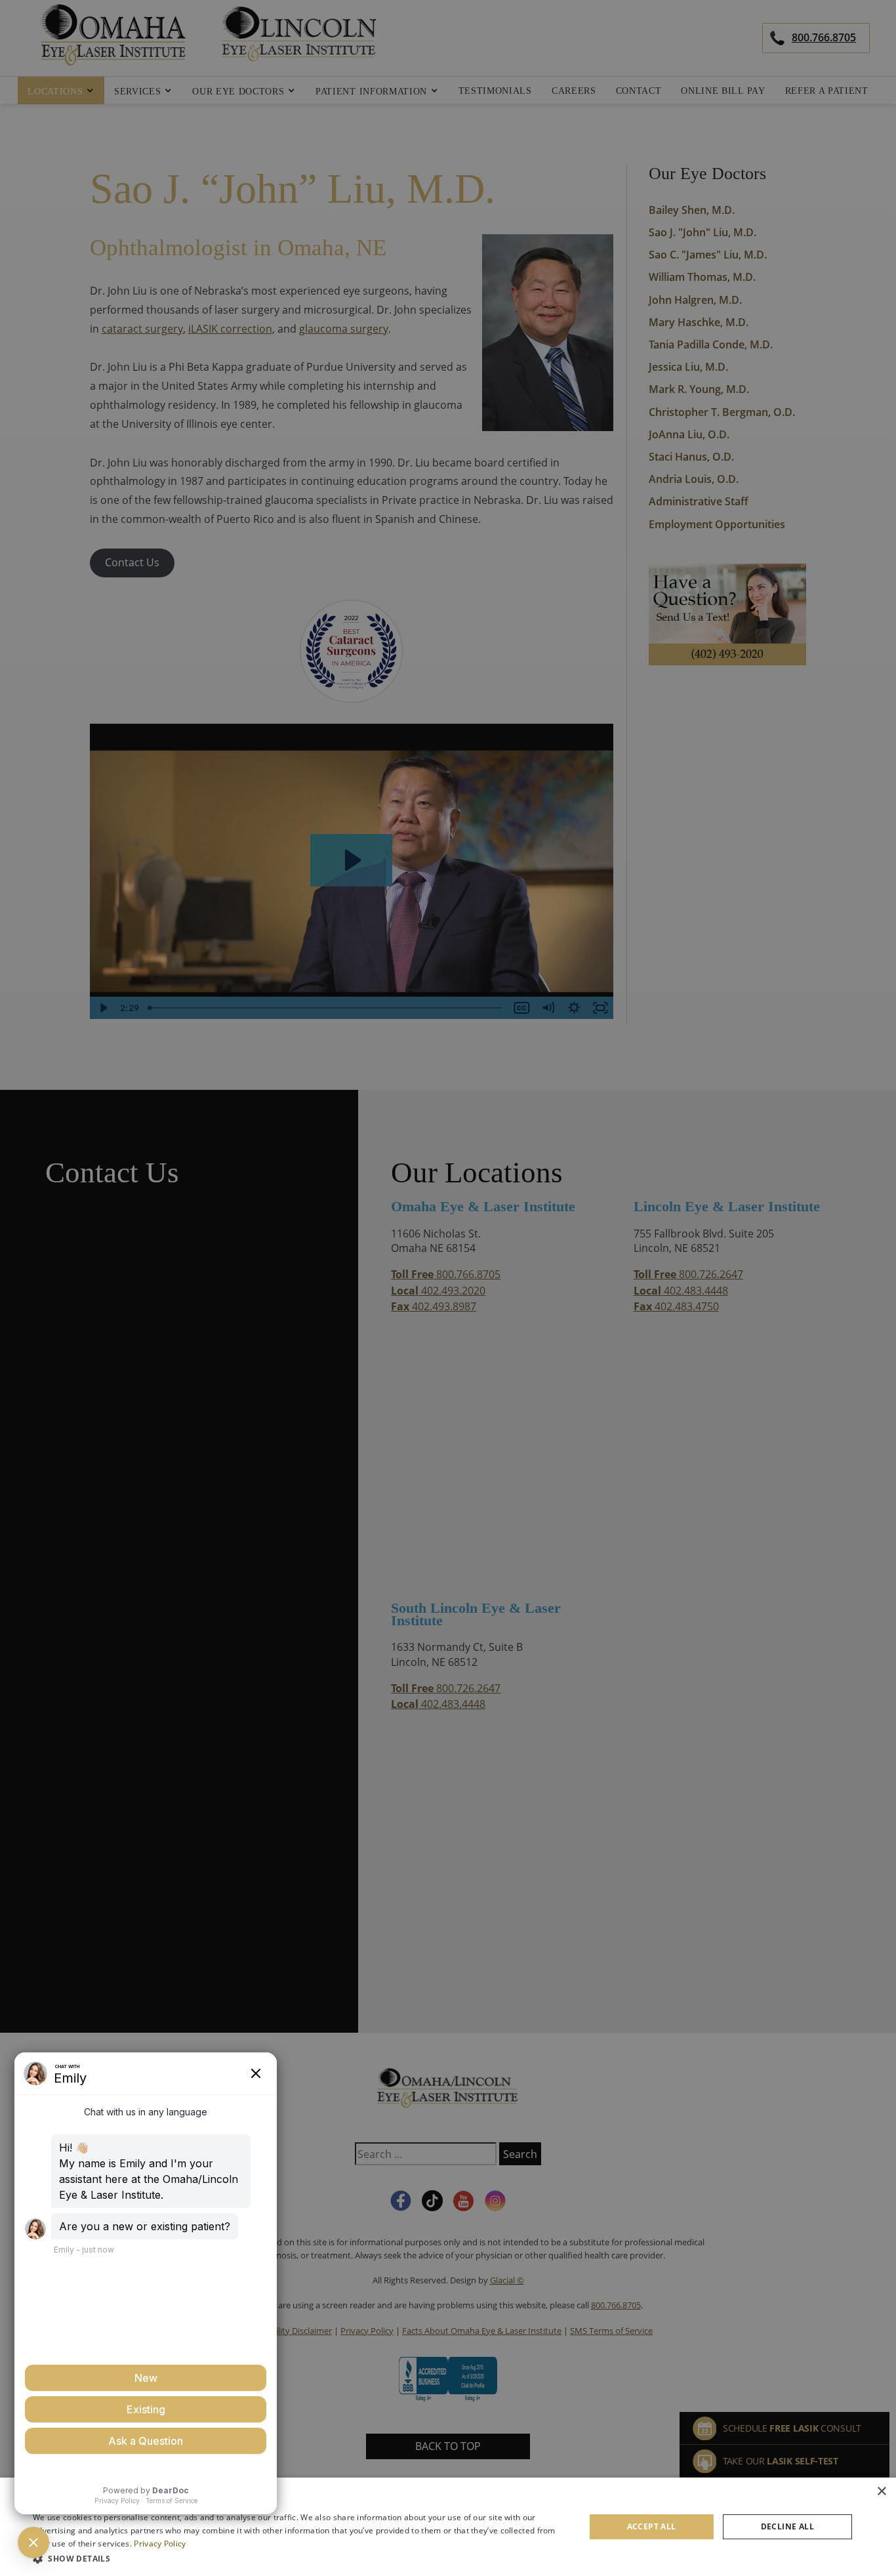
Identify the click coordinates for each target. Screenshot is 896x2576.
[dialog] (448, 2527)
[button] (300, 2558)
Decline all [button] (787, 2526)
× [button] (881, 2492)
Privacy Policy (160, 2544)
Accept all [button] (652, 2526)
